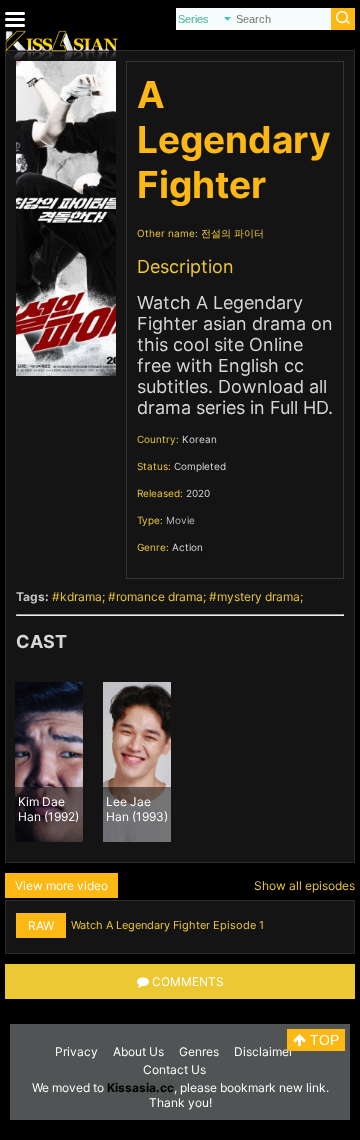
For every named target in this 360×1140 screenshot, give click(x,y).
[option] (49, 762)
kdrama (81, 596)
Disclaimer (263, 1051)
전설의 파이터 (232, 233)
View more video (61, 885)
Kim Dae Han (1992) (48, 808)
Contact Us (174, 1069)
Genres (199, 1051)
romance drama (159, 596)
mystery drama (258, 596)
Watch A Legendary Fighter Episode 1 (167, 925)
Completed (200, 466)
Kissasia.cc (140, 1087)
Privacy (76, 1051)
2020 (198, 493)
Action (187, 547)
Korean (199, 439)
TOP (322, 1040)
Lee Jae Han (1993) (137, 808)
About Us (138, 1051)
